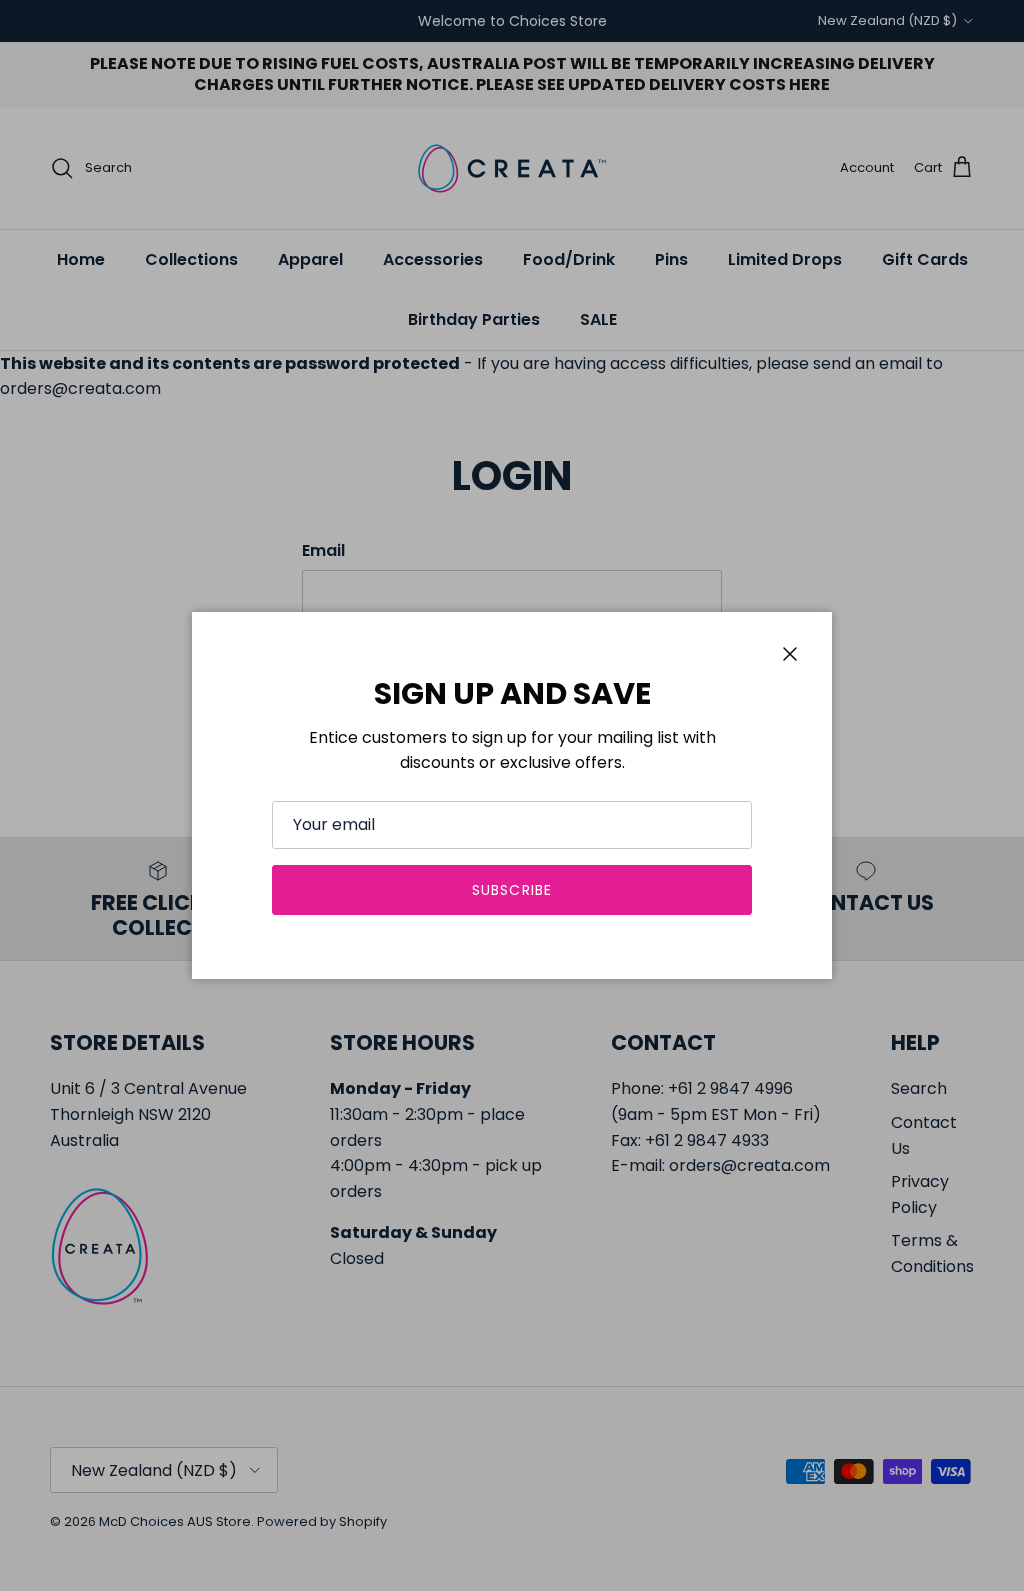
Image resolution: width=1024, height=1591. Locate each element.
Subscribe (512, 890)
